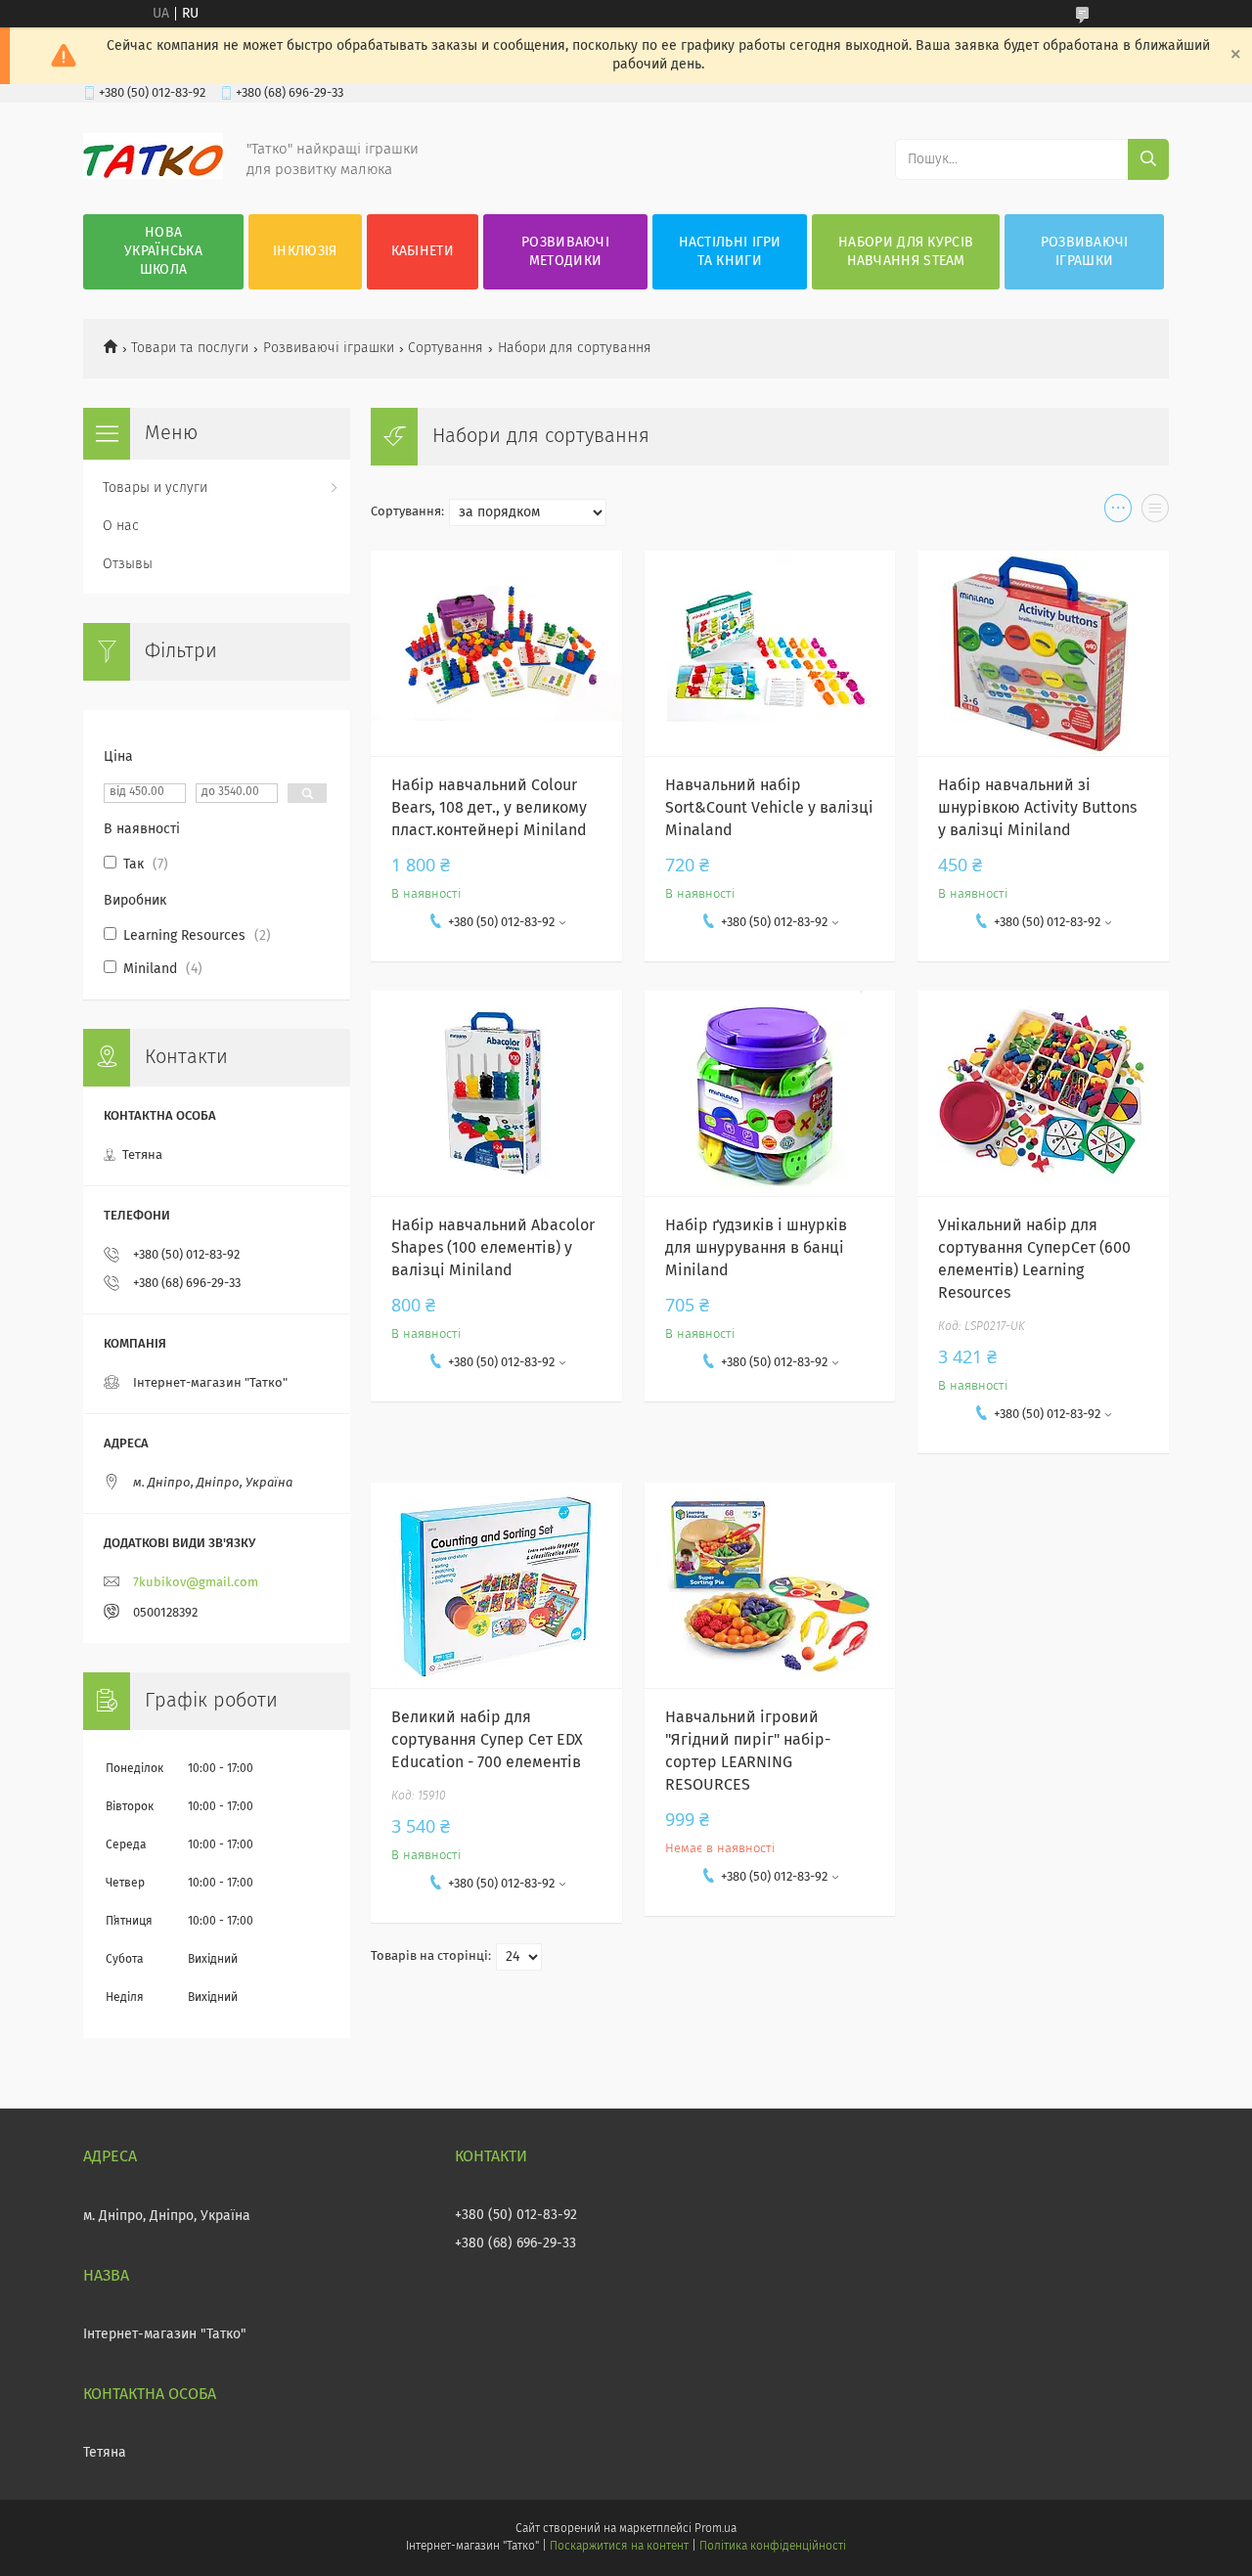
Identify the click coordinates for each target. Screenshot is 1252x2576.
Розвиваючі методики (565, 252)
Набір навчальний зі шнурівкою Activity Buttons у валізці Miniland (1037, 808)
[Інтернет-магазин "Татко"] (153, 175)
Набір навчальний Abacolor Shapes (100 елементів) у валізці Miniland (493, 1248)
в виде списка (1155, 512)
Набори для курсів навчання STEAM (906, 252)
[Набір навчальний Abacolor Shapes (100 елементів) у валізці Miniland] (496, 1093)
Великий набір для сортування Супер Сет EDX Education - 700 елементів (487, 1740)
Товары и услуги (155, 488)
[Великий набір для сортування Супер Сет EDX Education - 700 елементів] (496, 1585)
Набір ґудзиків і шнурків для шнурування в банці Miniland (756, 1248)
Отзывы (128, 564)
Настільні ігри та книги (730, 252)
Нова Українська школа (163, 251)
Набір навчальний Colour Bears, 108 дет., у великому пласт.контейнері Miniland (489, 808)
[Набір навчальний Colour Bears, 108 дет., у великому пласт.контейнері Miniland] (496, 653)
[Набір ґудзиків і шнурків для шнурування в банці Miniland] (770, 1093)
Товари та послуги (190, 348)
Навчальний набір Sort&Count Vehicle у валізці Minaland (769, 808)
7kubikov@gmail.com (196, 1583)
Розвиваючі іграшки (1085, 252)
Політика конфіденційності (773, 2547)
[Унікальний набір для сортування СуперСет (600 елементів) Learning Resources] (1043, 1093)
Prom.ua (715, 2529)
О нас (121, 526)
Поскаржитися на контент (619, 2547)
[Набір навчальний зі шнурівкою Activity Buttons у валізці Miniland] (1043, 653)
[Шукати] (1148, 159)
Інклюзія (305, 251)
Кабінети (423, 251)
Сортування (446, 348)
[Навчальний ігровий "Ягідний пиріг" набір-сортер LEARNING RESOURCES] (770, 1585)
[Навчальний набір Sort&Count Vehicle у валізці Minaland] (770, 653)
